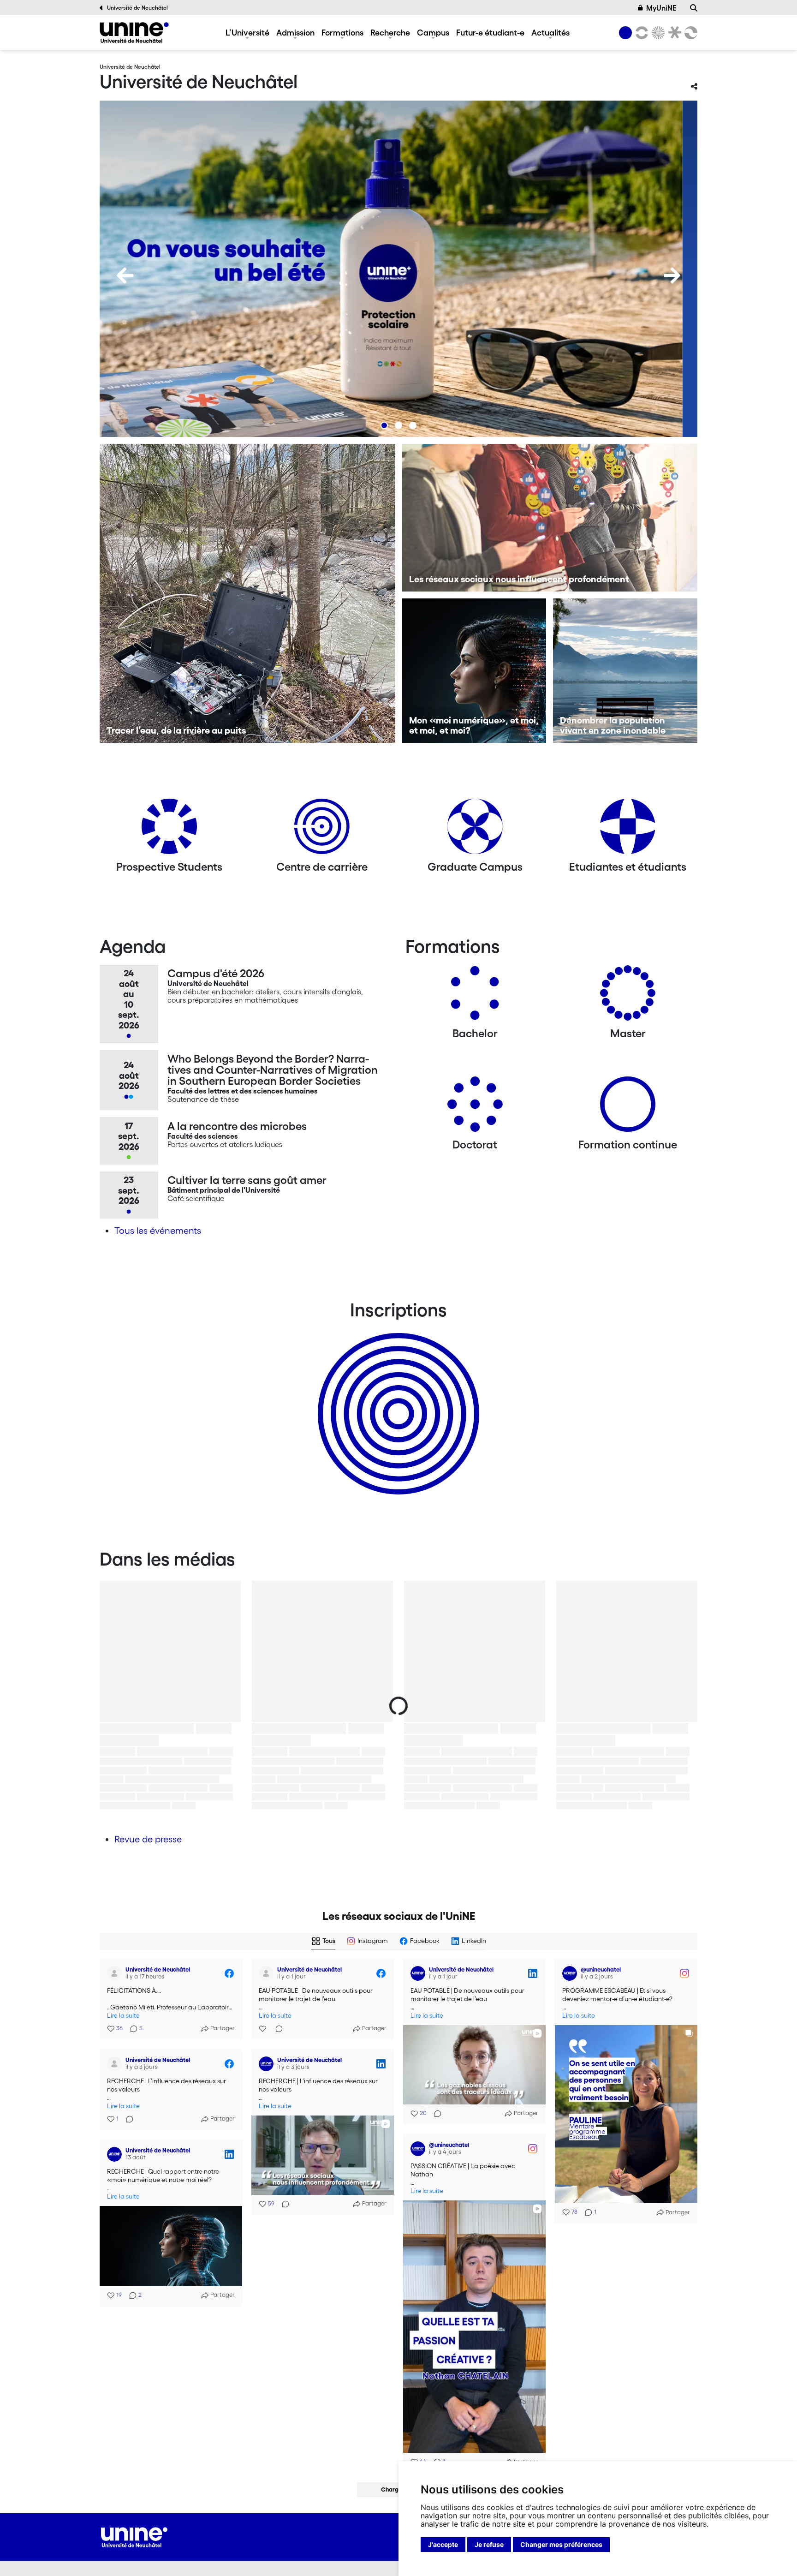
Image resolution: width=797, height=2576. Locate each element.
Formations (342, 32)
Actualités (550, 32)
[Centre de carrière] (322, 830)
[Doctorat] (475, 1108)
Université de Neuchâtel (137, 8)
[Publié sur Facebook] (229, 1973)
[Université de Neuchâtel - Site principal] (134, 2536)
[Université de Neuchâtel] (134, 33)
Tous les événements (158, 1231)
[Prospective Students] (169, 830)
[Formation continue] (628, 1108)
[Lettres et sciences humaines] (640, 33)
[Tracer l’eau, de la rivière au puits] (247, 593)
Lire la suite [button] (123, 2016)
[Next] (672, 275)
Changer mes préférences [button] (561, 2544)
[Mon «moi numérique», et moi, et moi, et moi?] (474, 671)
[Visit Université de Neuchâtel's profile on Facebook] (116, 1973)
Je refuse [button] (489, 2544)
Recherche (390, 32)
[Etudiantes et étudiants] (628, 830)
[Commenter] (276, 2029)
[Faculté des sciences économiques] (690, 33)
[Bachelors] (475, 996)
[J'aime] (263, 2029)
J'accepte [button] (443, 2544)
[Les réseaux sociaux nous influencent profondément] (550, 518)
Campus (433, 32)
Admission (295, 32)
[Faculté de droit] (673, 33)
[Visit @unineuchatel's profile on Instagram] (571, 1973)
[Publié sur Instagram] (684, 1973)
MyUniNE (661, 8)
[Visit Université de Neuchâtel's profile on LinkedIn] (420, 1973)
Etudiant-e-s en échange (397, 1398)
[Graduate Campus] (475, 830)
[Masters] (628, 996)
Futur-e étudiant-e (490, 32)
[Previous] (125, 275)
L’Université (247, 32)
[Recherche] (694, 8)
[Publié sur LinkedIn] (533, 1973)
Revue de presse (148, 1839)
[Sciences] (657, 33)
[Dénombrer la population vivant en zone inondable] (625, 671)
